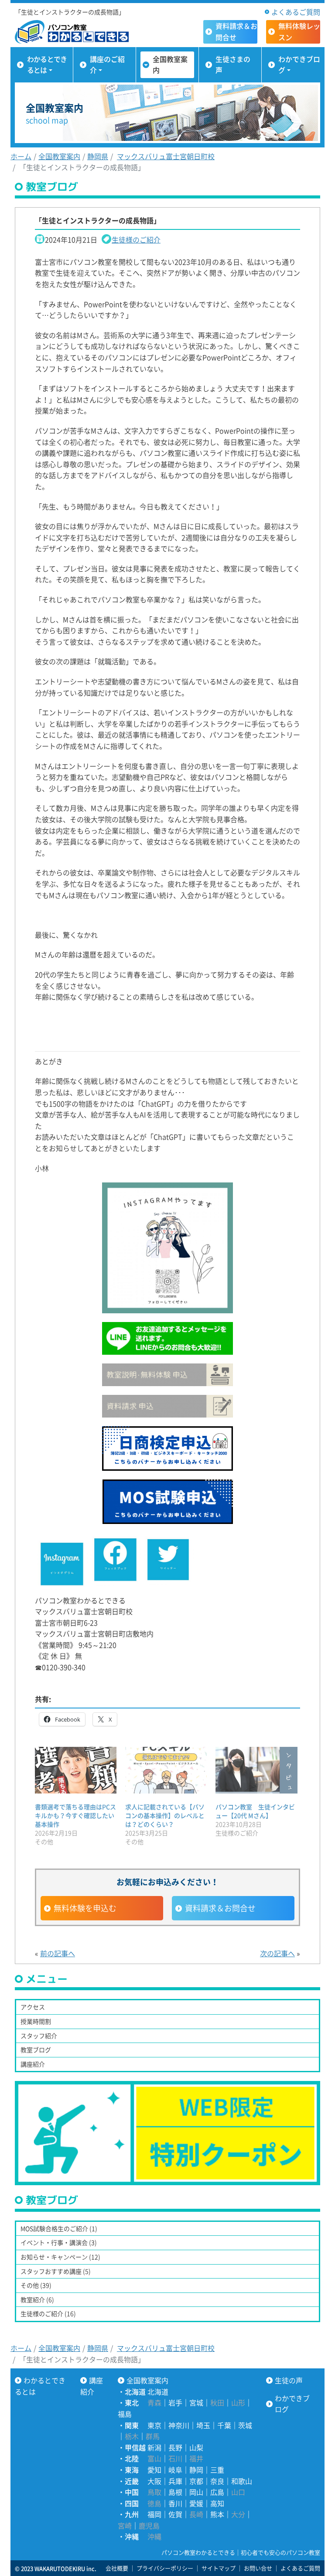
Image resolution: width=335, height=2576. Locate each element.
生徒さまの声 (233, 65)
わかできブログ (299, 65)
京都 (196, 2481)
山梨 (196, 2447)
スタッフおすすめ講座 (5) (56, 2271)
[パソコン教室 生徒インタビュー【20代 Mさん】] (256, 1770)
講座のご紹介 (107, 65)
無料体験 (299, 31)
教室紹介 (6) (37, 2299)
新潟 (154, 2447)
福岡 (154, 2514)
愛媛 (196, 2503)
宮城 (196, 2402)
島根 (175, 2492)
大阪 (154, 2481)
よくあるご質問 (296, 12)
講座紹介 (33, 2064)
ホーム (21, 156)
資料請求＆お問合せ (220, 1908)
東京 (154, 2425)
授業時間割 (36, 2021)
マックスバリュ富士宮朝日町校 (166, 156)
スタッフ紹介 (39, 2036)
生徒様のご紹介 (136, 239)
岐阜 (175, 2470)
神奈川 (179, 2425)
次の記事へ (277, 1953)
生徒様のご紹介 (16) (48, 2313)
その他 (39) (36, 2285)
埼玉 (203, 2425)
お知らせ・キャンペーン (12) (60, 2257)
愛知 (154, 2470)
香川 (175, 2503)
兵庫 (175, 2481)
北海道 (158, 2392)
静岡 (196, 2470)
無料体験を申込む (85, 1908)
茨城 (245, 2425)
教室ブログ (36, 2050)
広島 (217, 2492)
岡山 (196, 2492)
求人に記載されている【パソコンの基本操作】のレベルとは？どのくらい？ (165, 1815)
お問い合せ (258, 2568)
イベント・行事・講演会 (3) (59, 2242)
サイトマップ (219, 2568)
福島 (125, 2414)
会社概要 (117, 2568)
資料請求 (236, 31)
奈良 (217, 2481)
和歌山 (242, 2481)
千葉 (224, 2425)
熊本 (217, 2514)
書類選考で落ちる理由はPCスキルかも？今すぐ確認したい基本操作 (75, 1815)
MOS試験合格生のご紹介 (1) (59, 2228)
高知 (217, 2503)
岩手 (175, 2402)
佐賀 (175, 2514)
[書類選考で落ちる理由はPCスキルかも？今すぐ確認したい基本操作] (76, 1770)
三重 (217, 2470)
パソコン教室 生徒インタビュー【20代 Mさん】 (255, 1811)
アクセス (33, 2007)
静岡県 (98, 156)
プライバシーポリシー (165, 2568)
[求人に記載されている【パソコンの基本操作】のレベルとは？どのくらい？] (166, 1770)
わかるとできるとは (47, 65)
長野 (175, 2447)
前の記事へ (58, 1953)
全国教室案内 (170, 65)
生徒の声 (289, 2380)
